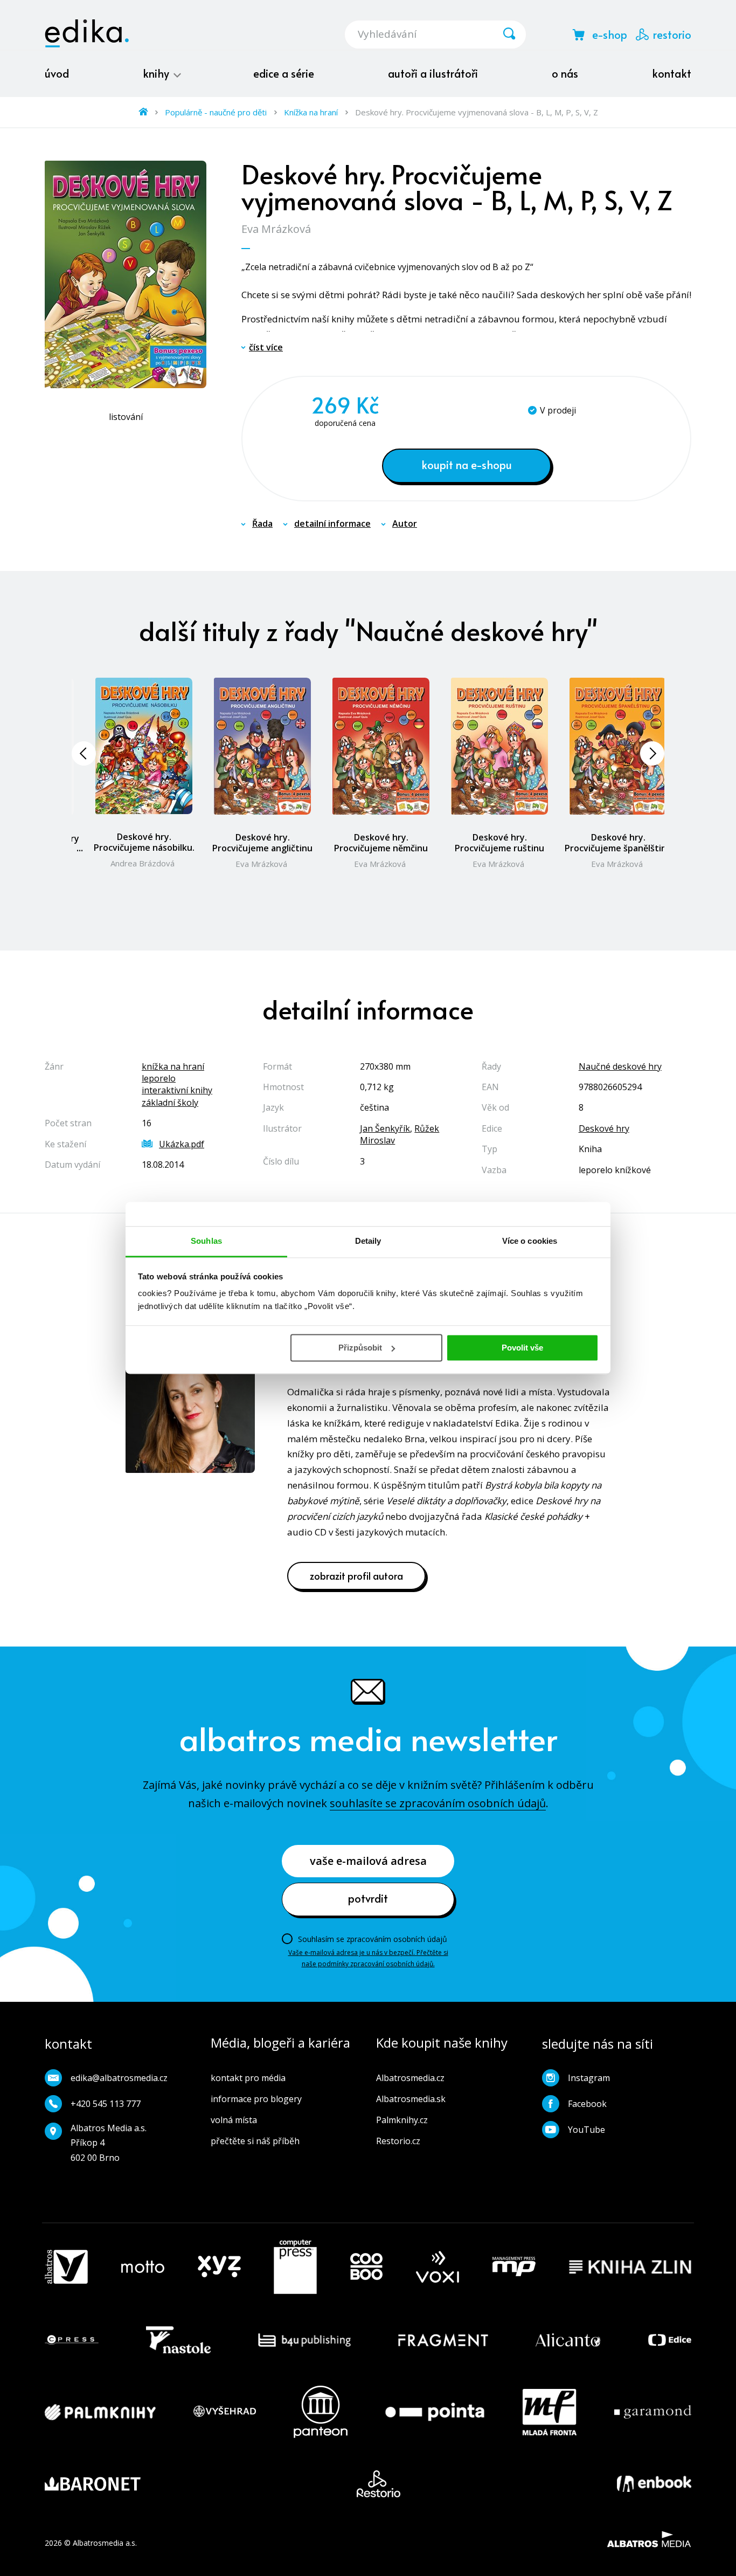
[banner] (87, 33)
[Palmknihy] (100, 2412)
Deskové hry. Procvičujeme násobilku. (144, 842)
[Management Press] (514, 2267)
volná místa (234, 2120)
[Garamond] (653, 2412)
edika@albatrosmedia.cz (119, 2078)
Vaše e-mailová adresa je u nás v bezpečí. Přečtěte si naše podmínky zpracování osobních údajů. (368, 1958)
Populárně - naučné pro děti (216, 112)
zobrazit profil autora (356, 1576)
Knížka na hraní (311, 112)
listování (126, 417)
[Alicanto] (568, 2340)
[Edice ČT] (670, 2340)
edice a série (284, 73)
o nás (565, 73)
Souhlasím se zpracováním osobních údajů (373, 1939)
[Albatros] (66, 2267)
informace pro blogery (256, 2099)
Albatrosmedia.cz (410, 2078)
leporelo (159, 1078)
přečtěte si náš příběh (255, 2141)
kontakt (672, 73)
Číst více (266, 347)
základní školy (170, 1103)
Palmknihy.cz (402, 2120)
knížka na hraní (173, 1066)
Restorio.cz (398, 2141)
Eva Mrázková (276, 229)
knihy (157, 73)
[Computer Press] (295, 2267)
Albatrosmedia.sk (411, 2099)
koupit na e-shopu (467, 465)
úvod (57, 73)
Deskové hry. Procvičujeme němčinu (381, 843)
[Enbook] (654, 2484)
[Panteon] (321, 2412)
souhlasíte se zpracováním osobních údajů (438, 1803)
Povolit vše (522, 1348)
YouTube (586, 2130)
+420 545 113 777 (106, 2104)
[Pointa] (435, 2412)
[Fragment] (443, 2340)
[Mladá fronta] (550, 2412)
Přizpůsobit (360, 1348)
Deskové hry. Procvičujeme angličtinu (262, 843)
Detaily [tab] (368, 1241)
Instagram (589, 2078)
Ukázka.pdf (182, 1144)
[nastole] (178, 2340)
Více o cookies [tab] (530, 1241)
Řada (262, 524)
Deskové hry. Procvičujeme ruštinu (499, 843)
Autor (405, 524)
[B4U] (305, 2340)
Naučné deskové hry (620, 1066)
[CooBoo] (366, 2267)
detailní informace (332, 524)
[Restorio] (379, 2484)
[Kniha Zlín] (630, 2267)
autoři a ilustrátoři (433, 73)
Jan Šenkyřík (385, 1128)
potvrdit (368, 1898)
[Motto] (143, 2267)
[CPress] (72, 2340)
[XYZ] (219, 2267)
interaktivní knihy (177, 1090)
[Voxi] (438, 2267)
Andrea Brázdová (143, 863)
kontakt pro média (248, 2078)
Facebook (587, 2104)
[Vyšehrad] (225, 2412)
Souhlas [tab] (206, 1241)
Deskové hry (604, 1128)
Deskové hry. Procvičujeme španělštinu (618, 843)
